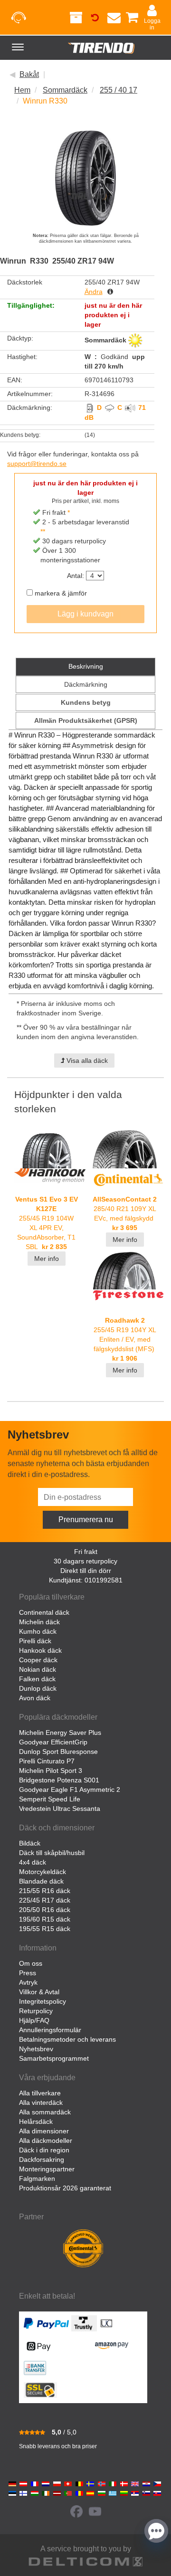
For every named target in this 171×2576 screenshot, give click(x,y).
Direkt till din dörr (86, 1571)
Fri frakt (86, 1552)
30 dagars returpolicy (85, 1561)
